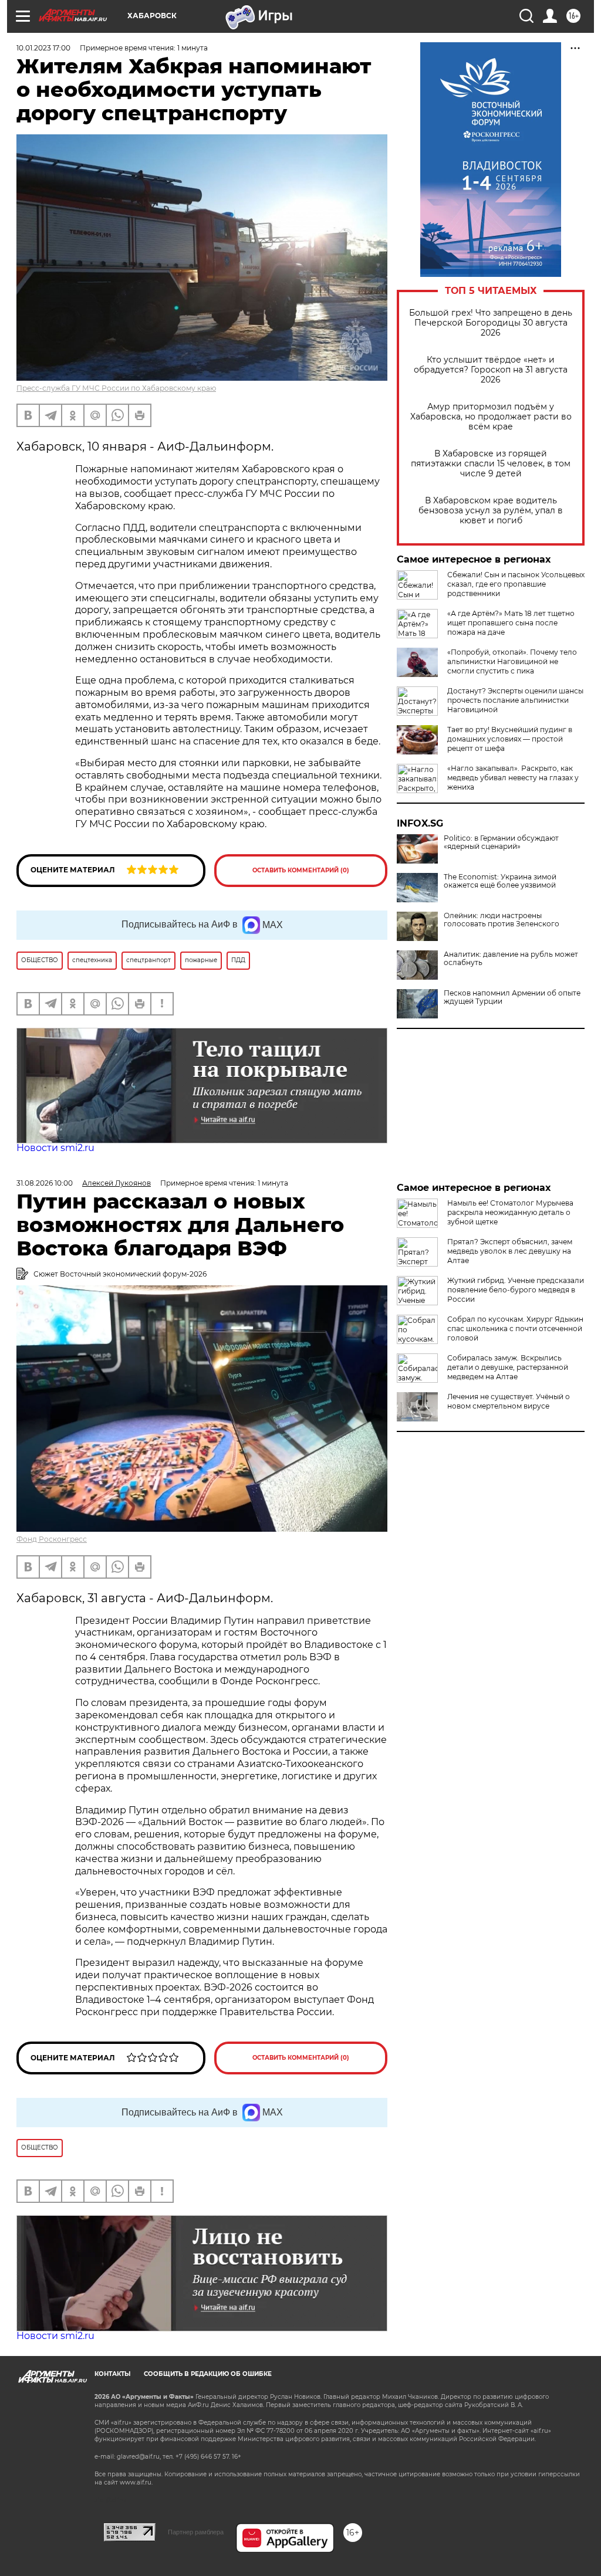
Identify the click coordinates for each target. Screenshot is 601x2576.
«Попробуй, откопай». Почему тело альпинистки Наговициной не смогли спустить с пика (512, 661)
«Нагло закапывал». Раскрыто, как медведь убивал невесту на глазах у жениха (513, 778)
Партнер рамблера (196, 2532)
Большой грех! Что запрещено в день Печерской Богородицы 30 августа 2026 (491, 323)
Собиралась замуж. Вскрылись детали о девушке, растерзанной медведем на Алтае (508, 1367)
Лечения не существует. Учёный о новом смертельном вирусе (509, 1401)
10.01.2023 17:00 (43, 48)
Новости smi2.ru (55, 1148)
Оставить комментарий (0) (301, 870)
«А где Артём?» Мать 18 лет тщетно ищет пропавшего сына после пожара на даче (511, 623)
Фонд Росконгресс (52, 1539)
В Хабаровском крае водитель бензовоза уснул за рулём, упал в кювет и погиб (491, 511)
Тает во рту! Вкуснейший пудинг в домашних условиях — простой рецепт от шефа (510, 739)
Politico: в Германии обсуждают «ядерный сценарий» (501, 842)
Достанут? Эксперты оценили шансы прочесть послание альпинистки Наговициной (515, 700)
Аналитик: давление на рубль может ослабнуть (511, 959)
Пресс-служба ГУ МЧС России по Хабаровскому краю (116, 388)
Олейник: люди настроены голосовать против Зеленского (502, 920)
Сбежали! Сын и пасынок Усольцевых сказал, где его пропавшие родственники (516, 584)
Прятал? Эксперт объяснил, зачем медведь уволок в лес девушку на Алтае (510, 1251)
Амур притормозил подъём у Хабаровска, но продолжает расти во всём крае (491, 417)
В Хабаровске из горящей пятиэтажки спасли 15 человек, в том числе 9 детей (491, 464)
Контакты (112, 2374)
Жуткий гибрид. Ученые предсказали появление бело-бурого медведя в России (516, 1290)
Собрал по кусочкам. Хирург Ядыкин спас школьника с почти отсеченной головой (515, 1328)
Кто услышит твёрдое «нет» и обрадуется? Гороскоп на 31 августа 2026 (491, 370)
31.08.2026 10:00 (45, 1183)
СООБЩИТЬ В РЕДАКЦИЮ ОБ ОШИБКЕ (208, 2374)
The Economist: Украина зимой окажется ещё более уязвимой (500, 881)
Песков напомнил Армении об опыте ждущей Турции (512, 997)
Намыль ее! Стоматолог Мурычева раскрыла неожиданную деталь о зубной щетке (510, 1212)
